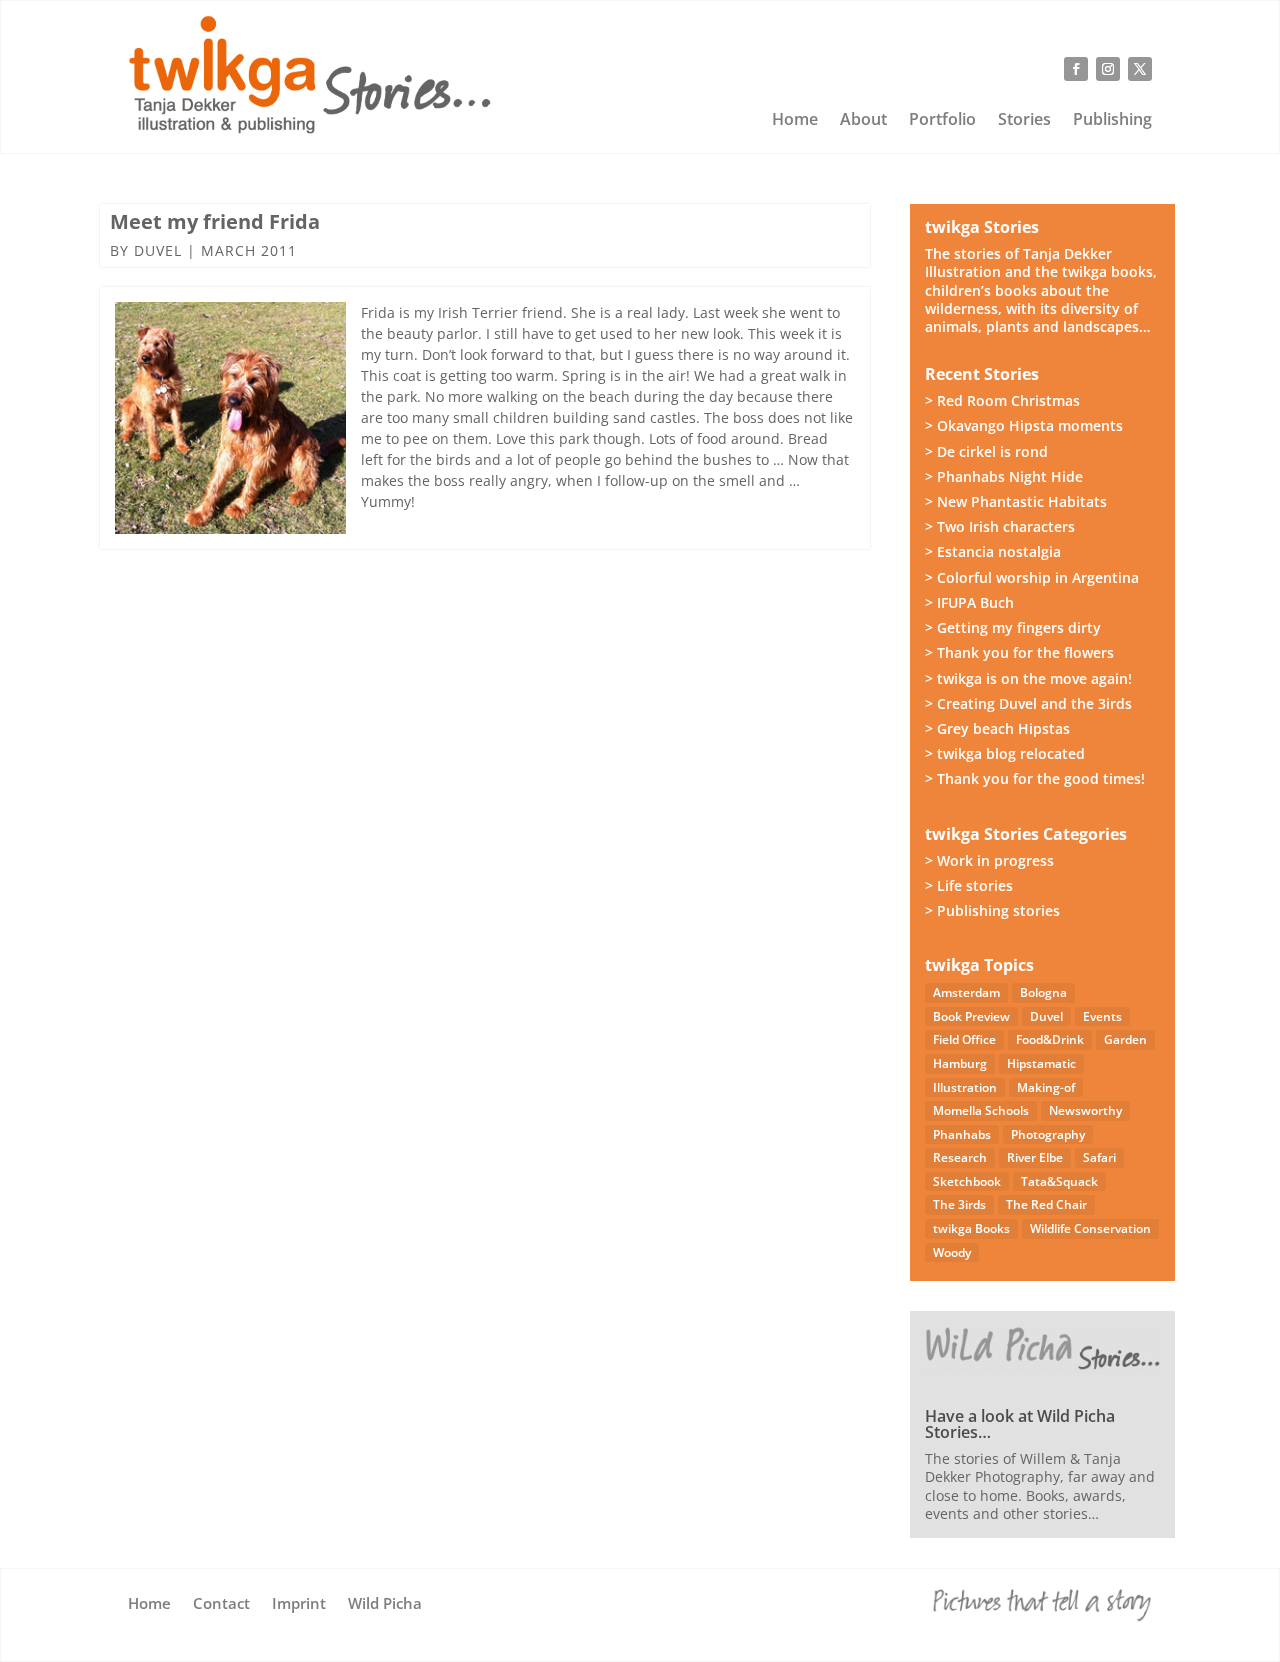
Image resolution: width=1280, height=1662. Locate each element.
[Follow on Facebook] (1076, 69)
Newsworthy (1085, 1110)
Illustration (965, 1087)
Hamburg (960, 1063)
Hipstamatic (1041, 1063)
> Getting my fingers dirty (1013, 627)
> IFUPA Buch (969, 602)
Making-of (1046, 1087)
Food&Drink (1050, 1039)
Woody (952, 1252)
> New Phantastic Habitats (1016, 501)
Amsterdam (966, 992)
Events (1102, 1016)
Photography (1048, 1134)
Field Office (964, 1039)
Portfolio (942, 121)
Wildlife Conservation (1090, 1228)
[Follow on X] (1140, 69)
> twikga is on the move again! (1028, 678)
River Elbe (1035, 1157)
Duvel (158, 250)
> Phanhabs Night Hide (1004, 476)
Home (795, 121)
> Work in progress (989, 860)
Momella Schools (981, 1110)
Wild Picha (385, 1604)
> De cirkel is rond (986, 451)
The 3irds (959, 1204)
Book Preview (971, 1016)
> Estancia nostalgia (993, 551)
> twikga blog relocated (1005, 753)
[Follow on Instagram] (1108, 69)
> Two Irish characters (1000, 526)
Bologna (1043, 992)
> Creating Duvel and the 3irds (1028, 703)
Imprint (299, 1604)
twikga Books (971, 1228)
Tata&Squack (1059, 1181)
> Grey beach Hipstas (997, 728)
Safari (1099, 1157)
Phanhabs (962, 1134)
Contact (221, 1604)
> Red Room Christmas (1002, 400)
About (863, 121)
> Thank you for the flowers (1019, 652)
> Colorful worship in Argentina (1032, 577)
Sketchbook (967, 1181)
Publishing (1112, 121)
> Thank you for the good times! (1035, 778)
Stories (1024, 121)
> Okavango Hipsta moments (1024, 425)
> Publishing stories (992, 910)
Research (960, 1157)
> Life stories (969, 885)
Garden (1125, 1039)
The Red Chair (1046, 1204)
